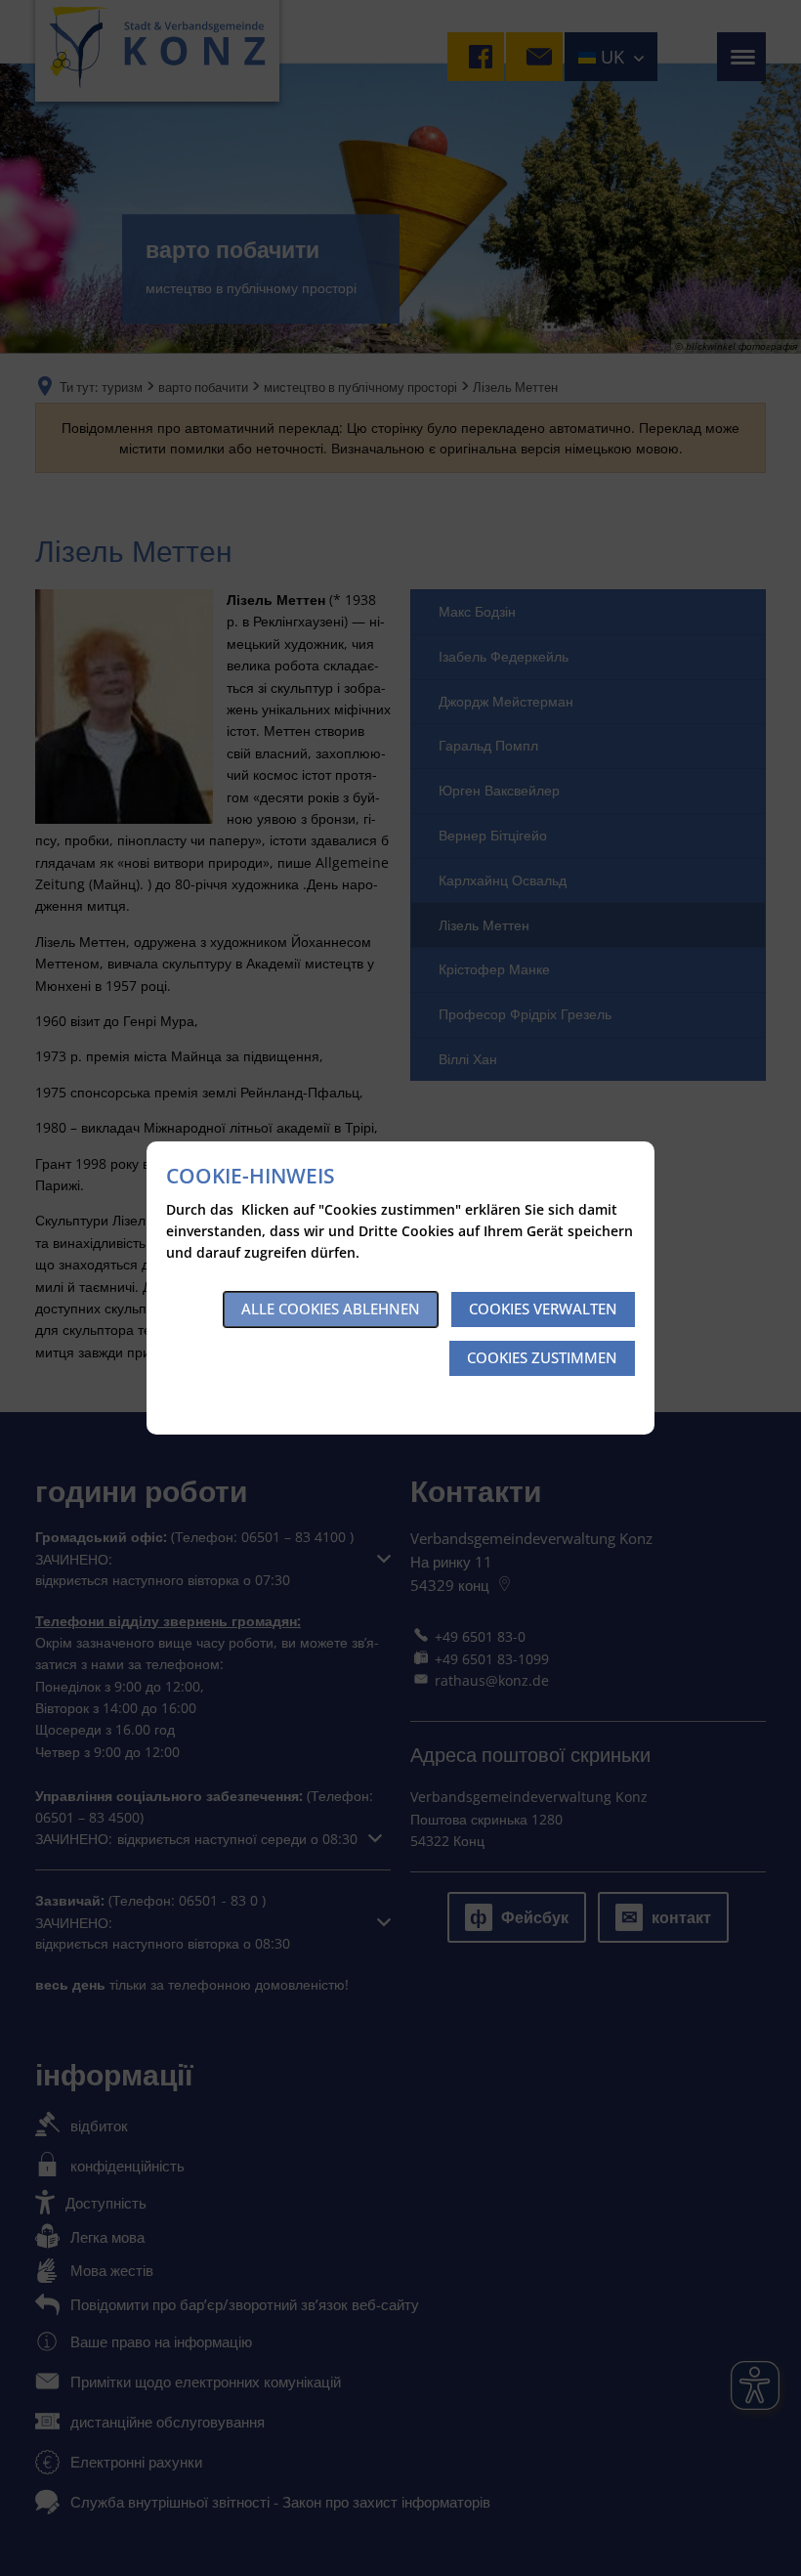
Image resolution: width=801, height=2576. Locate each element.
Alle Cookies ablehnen (331, 1309)
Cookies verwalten (543, 1309)
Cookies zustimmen (542, 1357)
